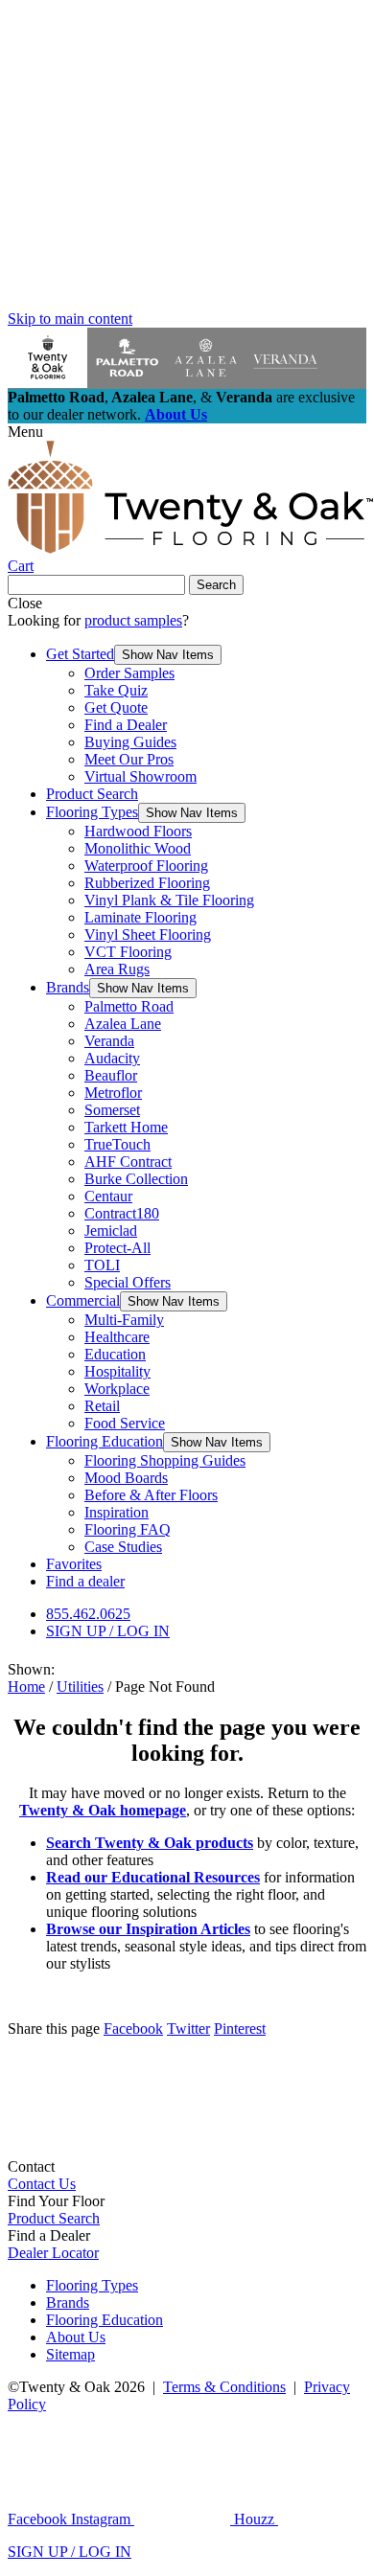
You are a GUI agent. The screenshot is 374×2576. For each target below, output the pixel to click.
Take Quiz (116, 690)
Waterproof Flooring (146, 866)
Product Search (92, 794)
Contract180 (122, 1213)
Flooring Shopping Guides (165, 1460)
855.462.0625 (88, 1614)
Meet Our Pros (129, 759)
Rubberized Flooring (147, 883)
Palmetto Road (129, 1006)
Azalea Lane (123, 1024)
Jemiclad (111, 1231)
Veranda (109, 1041)
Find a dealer (85, 1581)
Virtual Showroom (140, 776)
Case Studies (123, 1547)
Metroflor (113, 1093)
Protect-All (117, 1248)
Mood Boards (126, 1478)
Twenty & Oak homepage (103, 1810)
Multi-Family (124, 1320)
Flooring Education (105, 1441)
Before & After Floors (151, 1495)
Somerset (112, 1110)
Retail (102, 1406)
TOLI (102, 1265)
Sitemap (70, 2354)
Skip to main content (70, 319)
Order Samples (129, 673)
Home (26, 1687)
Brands (68, 987)
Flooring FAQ (128, 1529)
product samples (133, 620)
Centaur (108, 1196)
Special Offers (128, 1282)
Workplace (117, 1389)
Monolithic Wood (138, 848)
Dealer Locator (53, 2253)
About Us (176, 414)
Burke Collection (136, 1179)
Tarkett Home (126, 1127)
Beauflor (111, 1075)
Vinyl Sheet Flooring (148, 935)
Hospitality (117, 1371)
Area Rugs (117, 969)
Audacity (112, 1058)
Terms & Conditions (224, 2387)
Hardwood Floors (138, 831)
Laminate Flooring (140, 917)
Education (115, 1354)
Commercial (83, 1300)
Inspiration (117, 1512)
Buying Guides (130, 742)
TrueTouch (117, 1144)
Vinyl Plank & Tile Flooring (169, 900)
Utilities (80, 1687)
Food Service (125, 1423)
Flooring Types (92, 812)
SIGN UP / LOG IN (108, 1631)
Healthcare (117, 1337)
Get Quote (116, 707)
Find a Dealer (126, 725)
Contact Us (42, 2184)
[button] (168, 655)
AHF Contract (128, 1162)
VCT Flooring (128, 952)
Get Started (80, 654)
